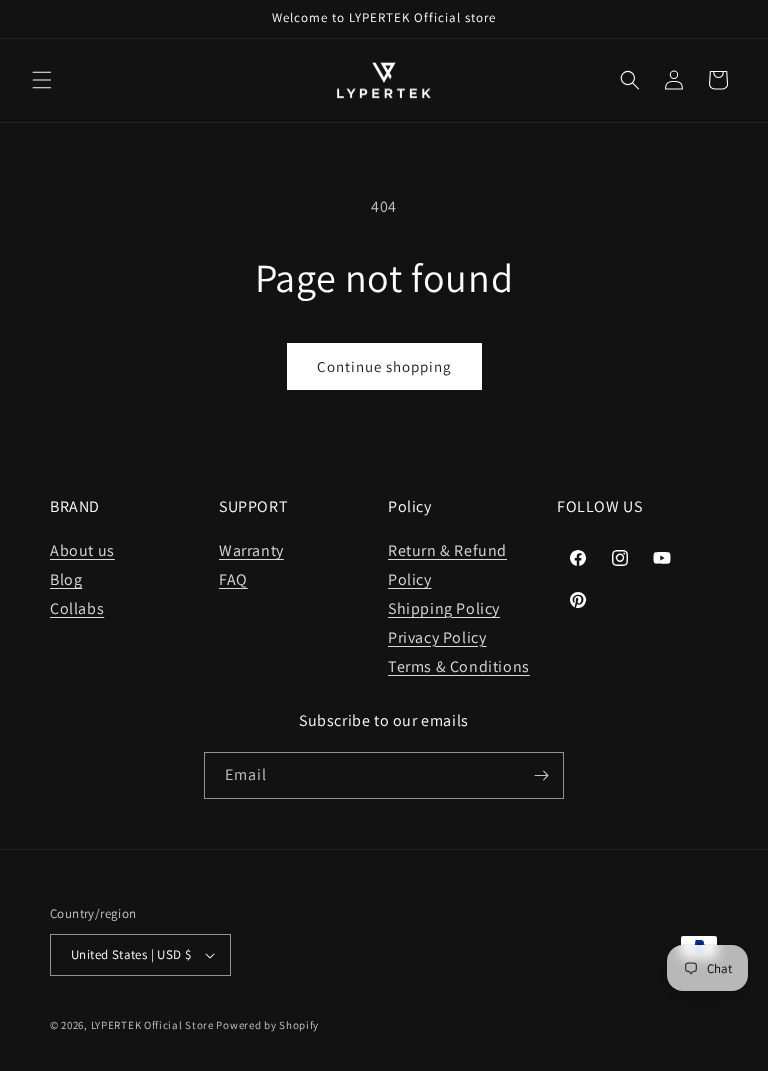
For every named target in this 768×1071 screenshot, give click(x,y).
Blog (66, 579)
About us (82, 550)
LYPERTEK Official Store (152, 1025)
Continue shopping (384, 366)
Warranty (251, 550)
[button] (42, 80)
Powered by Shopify (267, 1025)
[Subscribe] (541, 775)
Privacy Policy (437, 637)
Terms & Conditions (459, 666)
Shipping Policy (444, 608)
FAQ (233, 579)
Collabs (77, 608)
